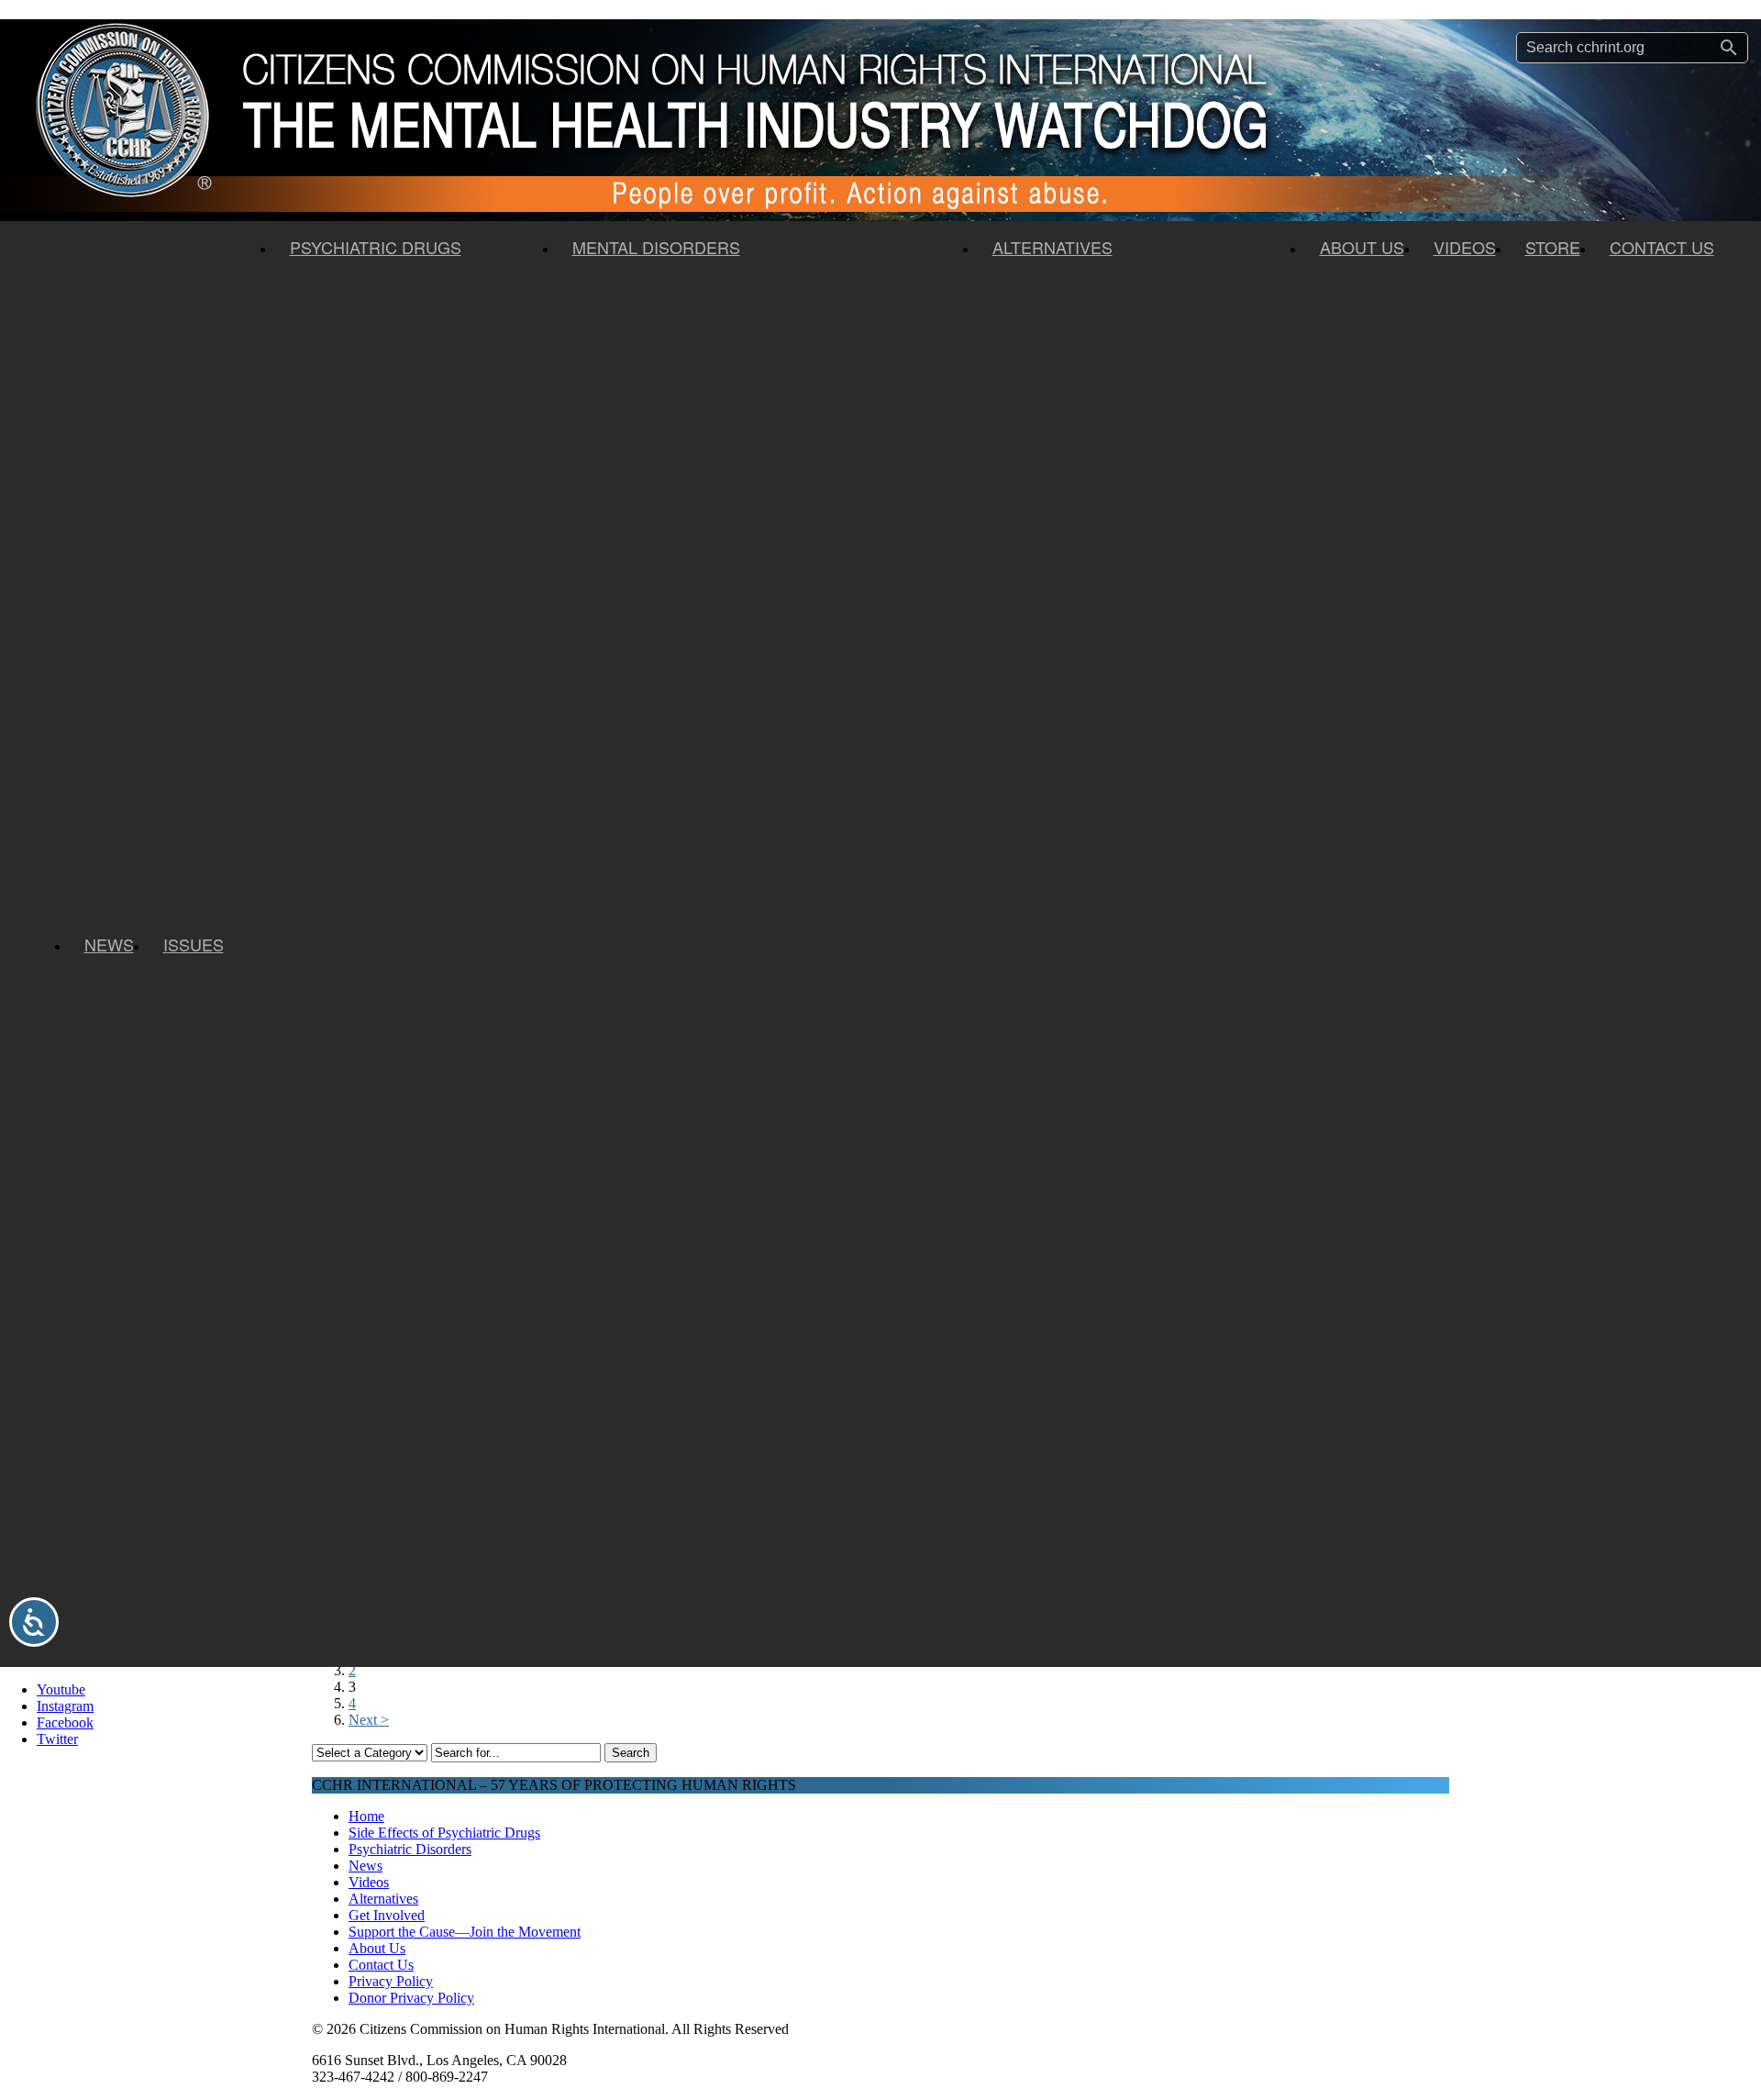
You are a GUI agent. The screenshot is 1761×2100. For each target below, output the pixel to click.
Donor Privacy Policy (411, 1998)
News (109, 944)
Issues (194, 944)
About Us (1362, 247)
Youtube (61, 1689)
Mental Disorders (656, 247)
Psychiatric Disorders (410, 1849)
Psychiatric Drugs (376, 247)
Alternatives (1052, 247)
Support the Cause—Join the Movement (465, 1932)
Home (366, 1816)
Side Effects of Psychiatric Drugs (444, 1833)
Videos (1465, 247)
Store (1553, 247)
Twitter (57, 1739)
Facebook (65, 1722)
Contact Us (1662, 247)
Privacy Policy (391, 1981)
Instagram (65, 1706)
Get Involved (387, 1915)
